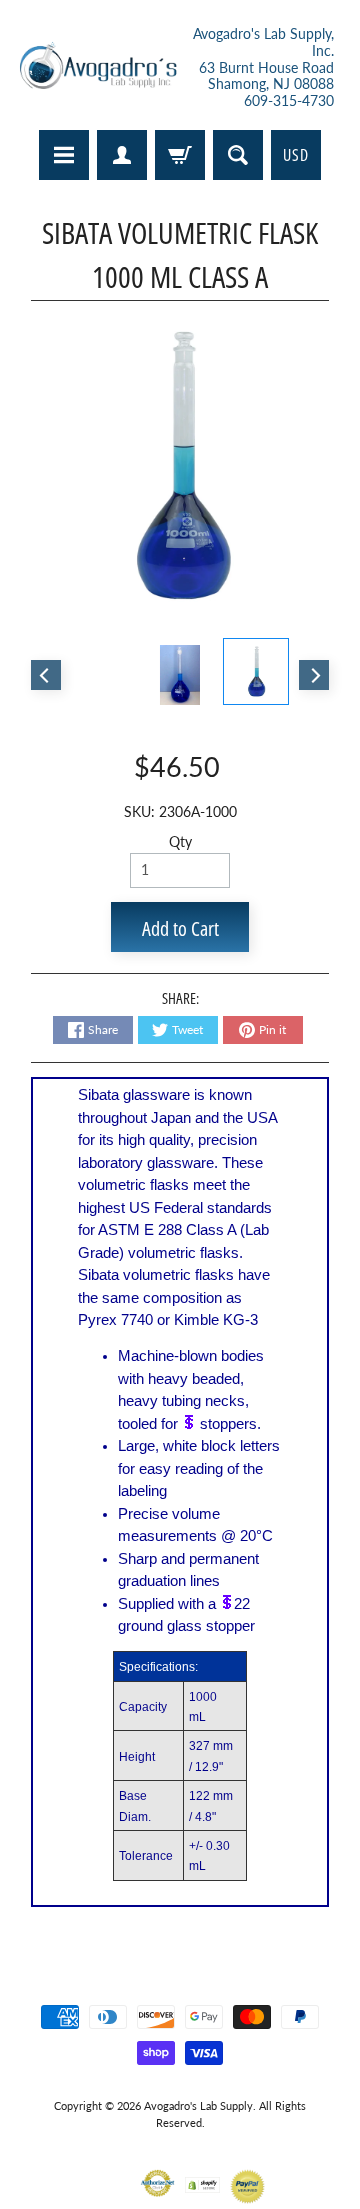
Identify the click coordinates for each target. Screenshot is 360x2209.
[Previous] (46, 675)
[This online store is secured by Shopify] (202, 2180)
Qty (180, 842)
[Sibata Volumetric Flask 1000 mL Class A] (256, 671)
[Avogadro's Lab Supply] (98, 68)
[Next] (314, 675)
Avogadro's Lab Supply (198, 2105)
